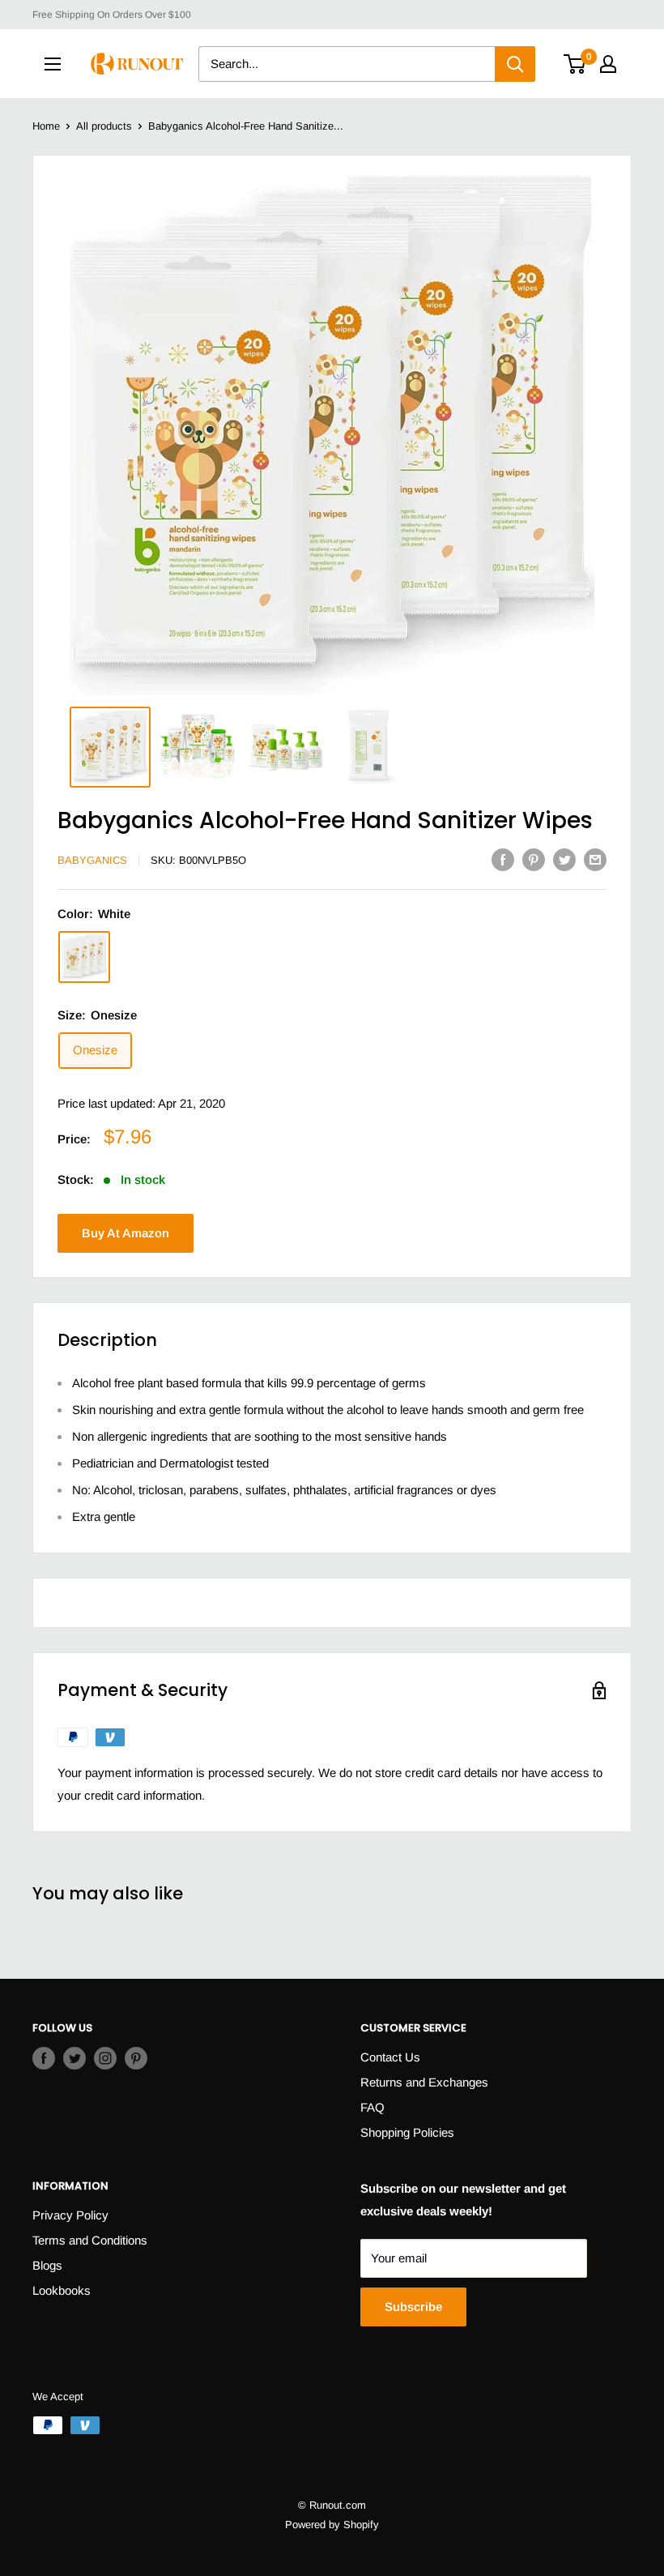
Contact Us (390, 2057)
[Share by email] (595, 859)
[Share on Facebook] (503, 859)
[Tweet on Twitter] (564, 859)
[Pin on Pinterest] (534, 859)
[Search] (515, 64)
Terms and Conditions (90, 2240)
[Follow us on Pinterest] (136, 2058)
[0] (575, 64)
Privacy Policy (70, 2215)
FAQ (372, 2107)
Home (46, 126)
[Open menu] (53, 64)
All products (104, 126)
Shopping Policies (407, 2132)
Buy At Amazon (126, 1233)
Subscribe (413, 2307)
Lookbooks (62, 2290)
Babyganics (92, 860)
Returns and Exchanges (424, 2082)
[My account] (608, 64)
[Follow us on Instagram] (105, 2058)
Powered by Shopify (332, 2525)
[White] (84, 957)
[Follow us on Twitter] (74, 2058)
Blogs (47, 2265)
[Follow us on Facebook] (44, 2058)
